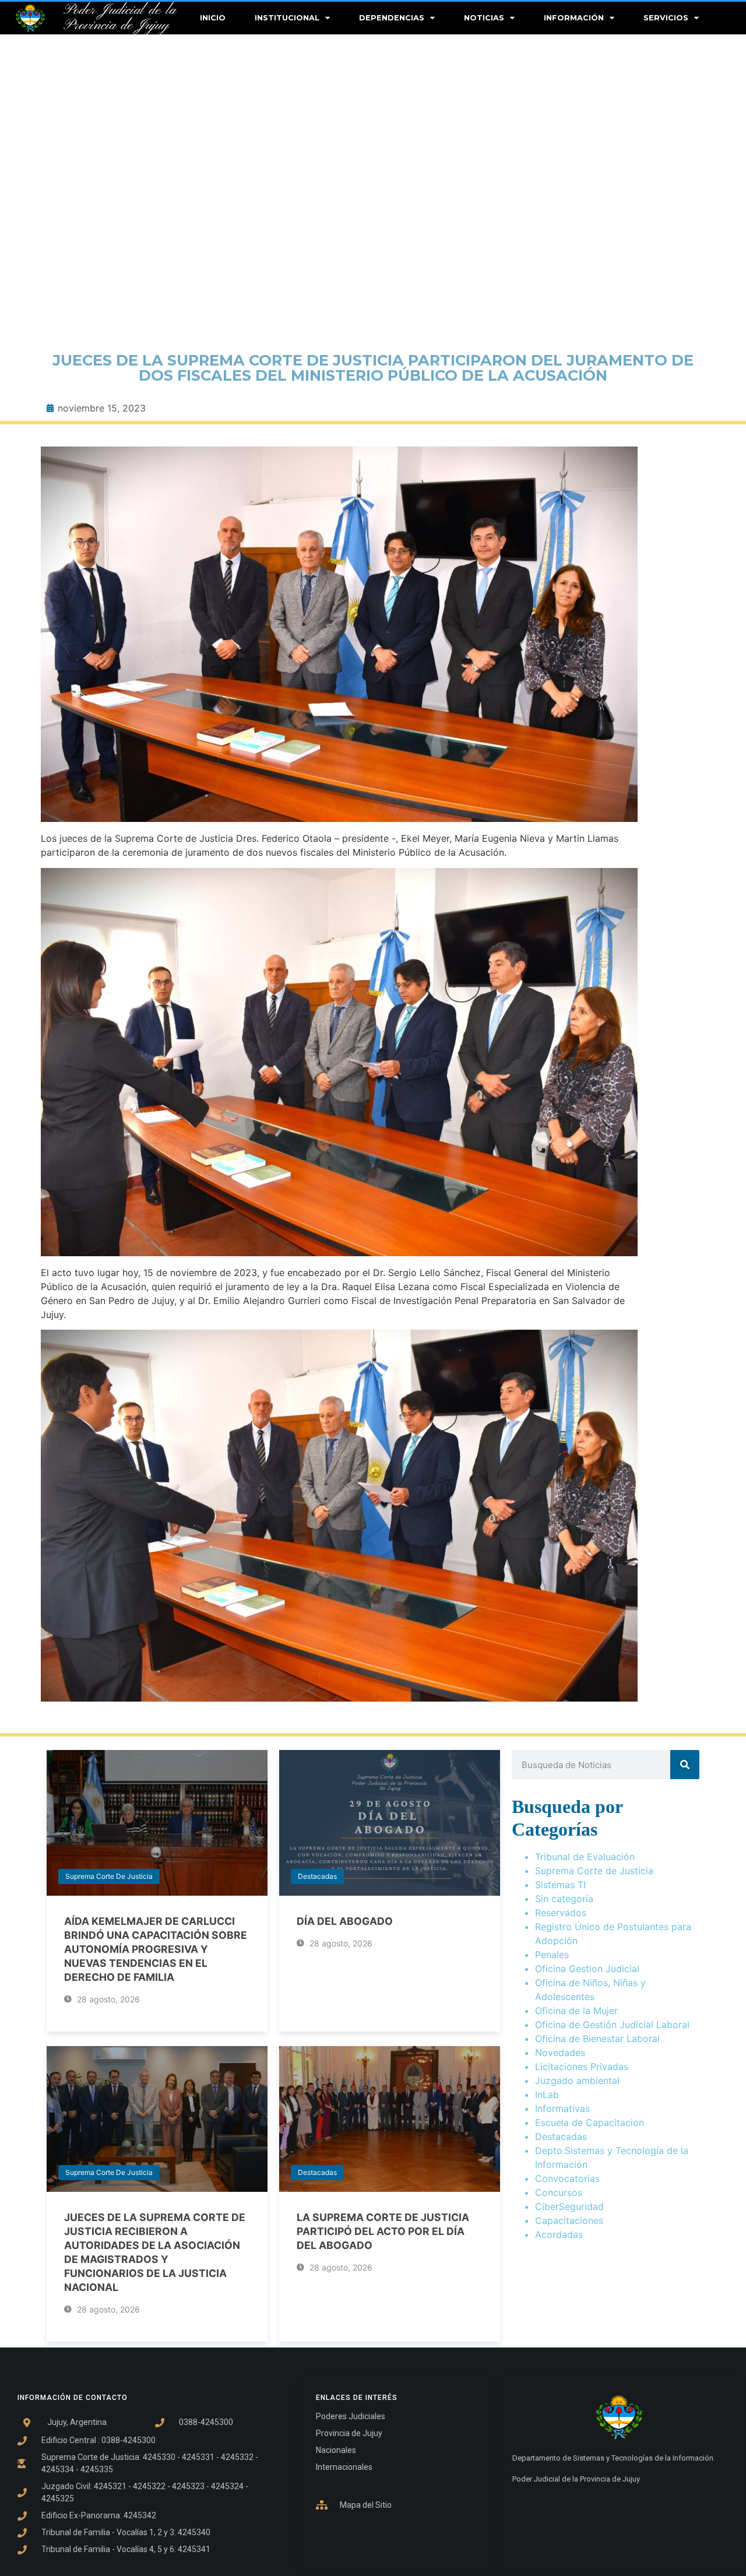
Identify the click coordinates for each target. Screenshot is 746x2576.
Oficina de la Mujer (576, 2011)
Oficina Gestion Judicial (587, 1969)
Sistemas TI (560, 1885)
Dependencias (392, 18)
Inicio (213, 18)
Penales (552, 1955)
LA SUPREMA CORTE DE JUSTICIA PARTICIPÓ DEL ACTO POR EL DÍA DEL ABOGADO (383, 2231)
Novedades (560, 2053)
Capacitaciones (569, 2220)
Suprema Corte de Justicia (109, 1876)
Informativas (562, 2108)
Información (574, 18)
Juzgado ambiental (577, 2081)
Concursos (559, 2192)
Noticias (484, 18)
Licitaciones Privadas (582, 2067)
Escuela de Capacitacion (590, 2122)
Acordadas (559, 2234)
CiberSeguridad (569, 2206)
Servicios (666, 18)
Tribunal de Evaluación (585, 1857)
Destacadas (317, 1876)
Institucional (287, 18)
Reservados (561, 1913)
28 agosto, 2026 (107, 1999)
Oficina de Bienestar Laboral (597, 2039)
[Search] (685, 1765)
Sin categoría (564, 1899)
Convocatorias (567, 2178)
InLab (547, 2094)
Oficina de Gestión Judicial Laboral (612, 2025)
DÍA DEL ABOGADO (345, 1921)
